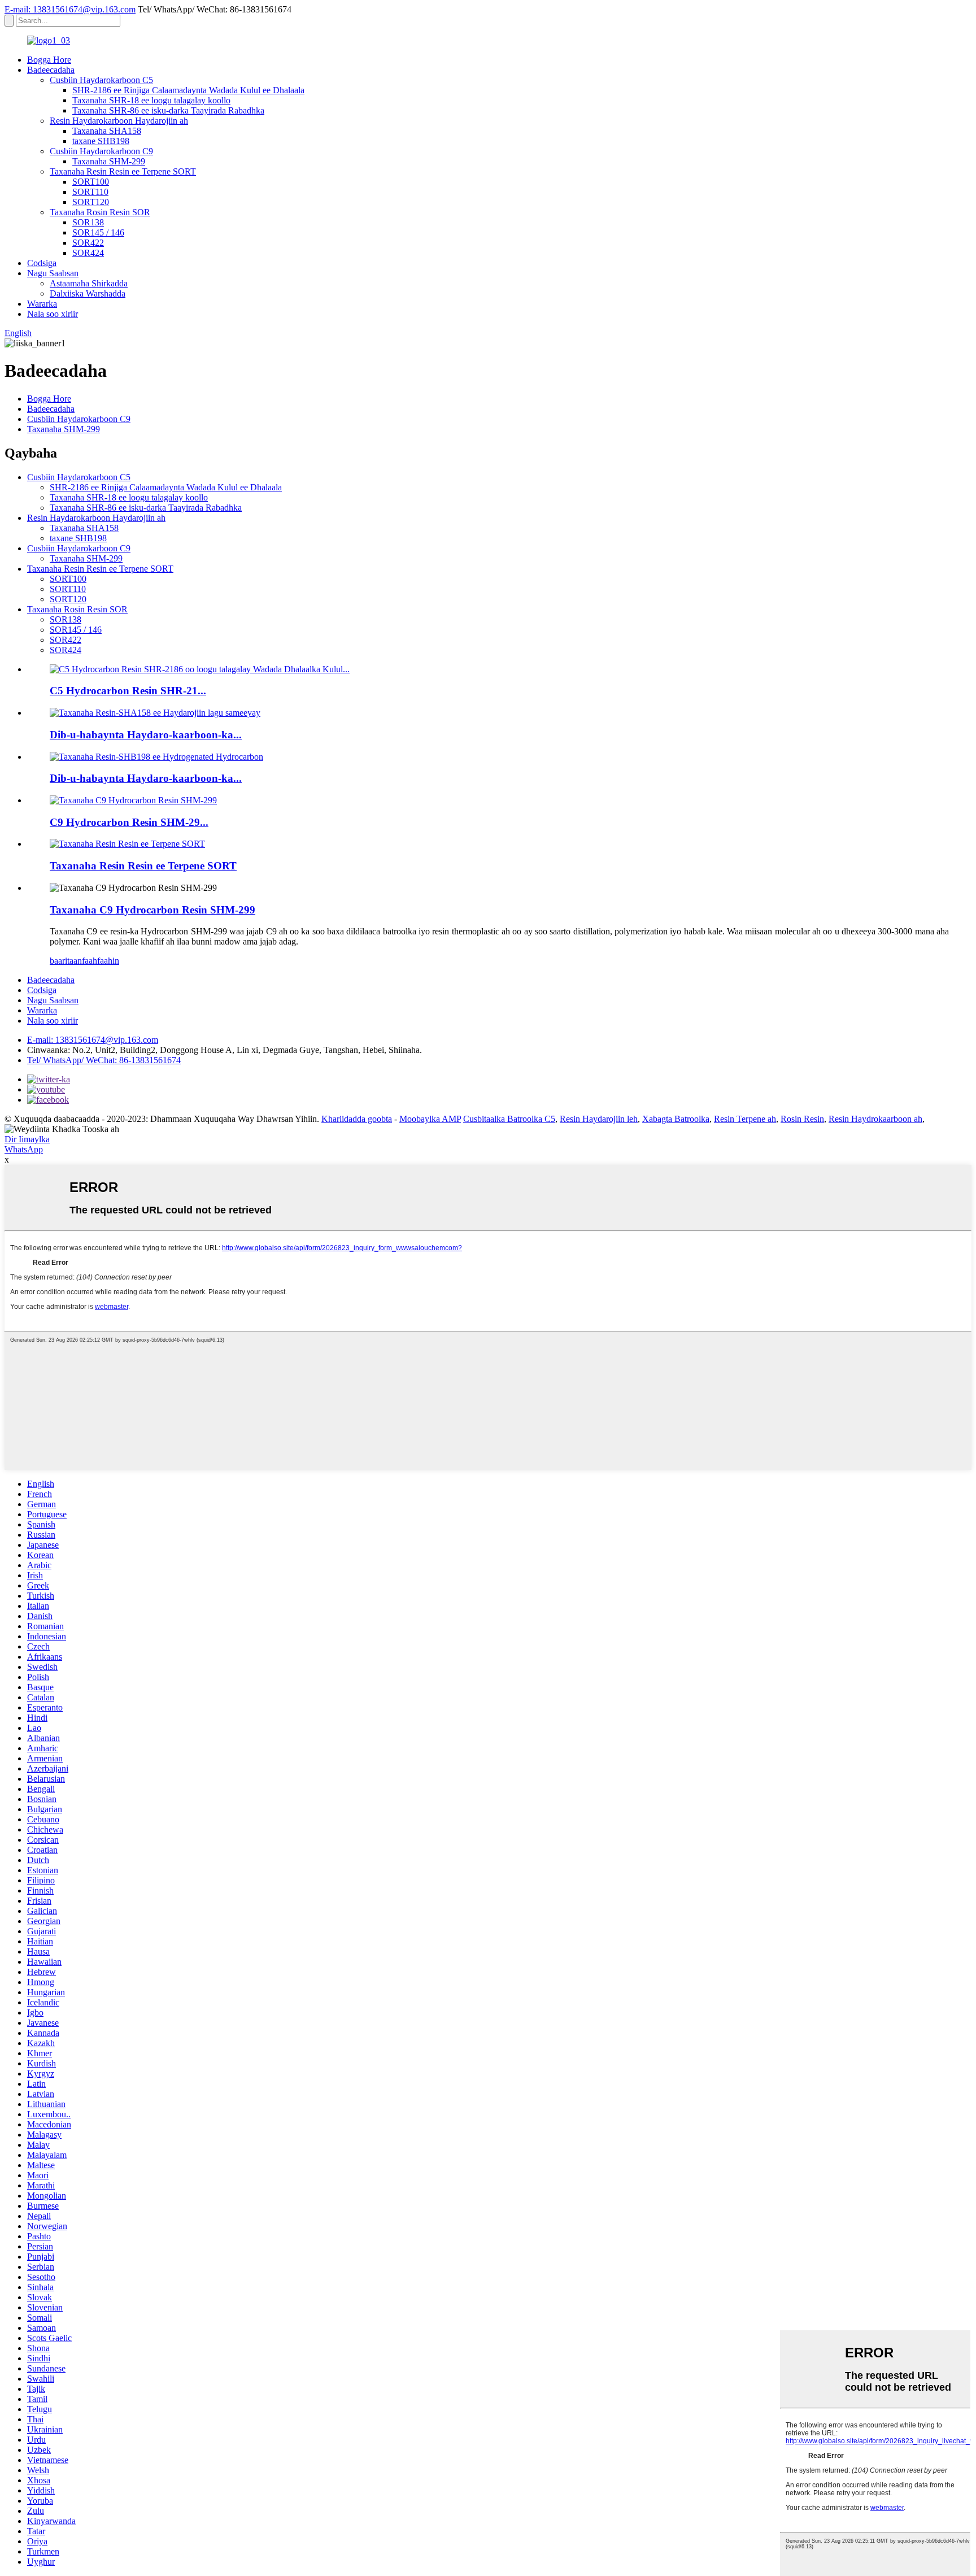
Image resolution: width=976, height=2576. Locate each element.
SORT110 (90, 192)
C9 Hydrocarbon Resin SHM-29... (129, 822)
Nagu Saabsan (53, 273)
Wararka (42, 304)
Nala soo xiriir (53, 314)
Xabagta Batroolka (676, 1119)
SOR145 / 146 (98, 232)
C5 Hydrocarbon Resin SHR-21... (128, 691)
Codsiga (42, 263)
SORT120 (91, 202)
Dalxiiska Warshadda (88, 293)
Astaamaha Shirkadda (89, 283)
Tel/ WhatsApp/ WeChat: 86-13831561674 (104, 1060)
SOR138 (88, 222)
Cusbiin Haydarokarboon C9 (101, 151)
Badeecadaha (51, 70)
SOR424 (88, 253)
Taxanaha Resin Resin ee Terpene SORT (123, 171)
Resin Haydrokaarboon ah (875, 1119)
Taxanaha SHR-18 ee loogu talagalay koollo (151, 100)
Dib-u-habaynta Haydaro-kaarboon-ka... (146, 735)
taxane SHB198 (101, 141)
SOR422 (88, 243)
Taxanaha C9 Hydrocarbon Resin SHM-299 (152, 910)
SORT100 (91, 182)
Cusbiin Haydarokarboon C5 (101, 80)
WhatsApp (24, 1149)
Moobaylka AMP (430, 1119)
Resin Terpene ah (745, 1119)
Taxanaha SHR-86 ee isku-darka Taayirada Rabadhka (168, 110)
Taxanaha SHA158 (107, 131)
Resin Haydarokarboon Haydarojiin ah (119, 121)
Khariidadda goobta (357, 1119)
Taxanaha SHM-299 (109, 161)
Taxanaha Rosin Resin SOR (100, 212)
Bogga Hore (49, 60)
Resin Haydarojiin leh (599, 1119)
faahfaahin (101, 961)
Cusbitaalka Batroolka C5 (509, 1119)
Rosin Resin (802, 1119)
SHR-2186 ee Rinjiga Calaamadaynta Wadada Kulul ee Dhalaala (188, 90)
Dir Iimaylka (27, 1139)
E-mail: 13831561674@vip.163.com (70, 9)
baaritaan (66, 961)
